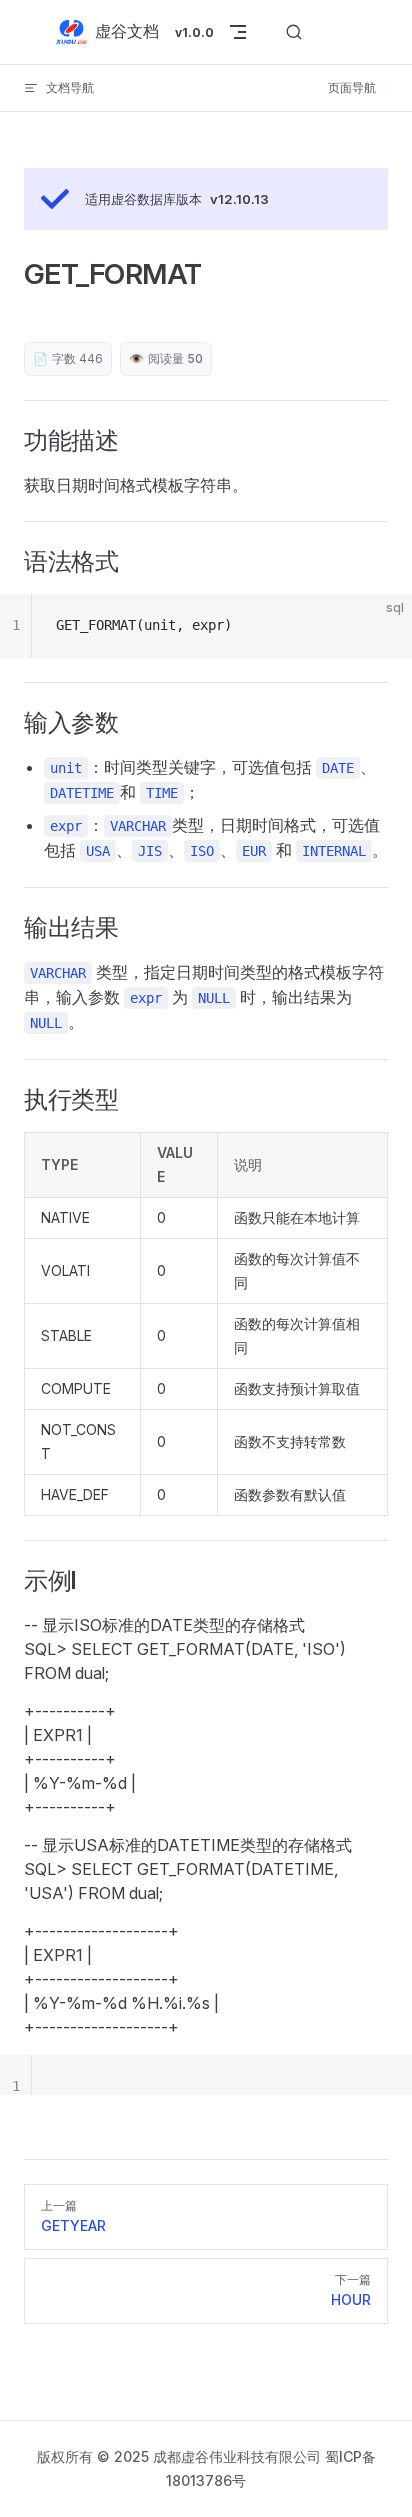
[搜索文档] (294, 32)
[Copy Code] (380, 626)
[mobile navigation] (238, 32)
